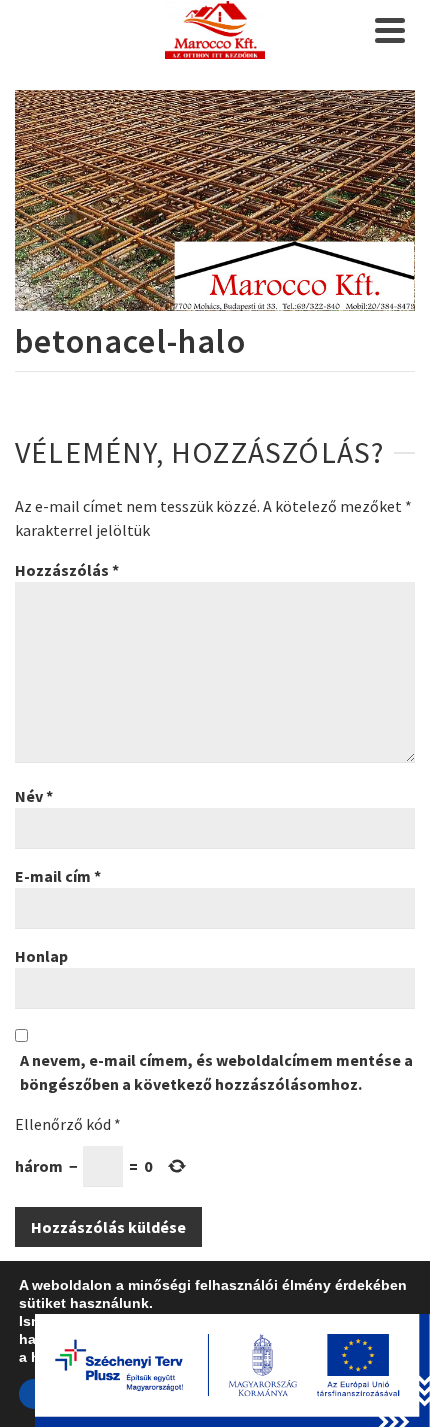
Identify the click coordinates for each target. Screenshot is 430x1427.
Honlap (41, 956)
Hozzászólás (67, 570)
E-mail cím (58, 876)
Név (34, 796)
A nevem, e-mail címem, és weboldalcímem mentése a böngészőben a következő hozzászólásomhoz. (216, 1072)
